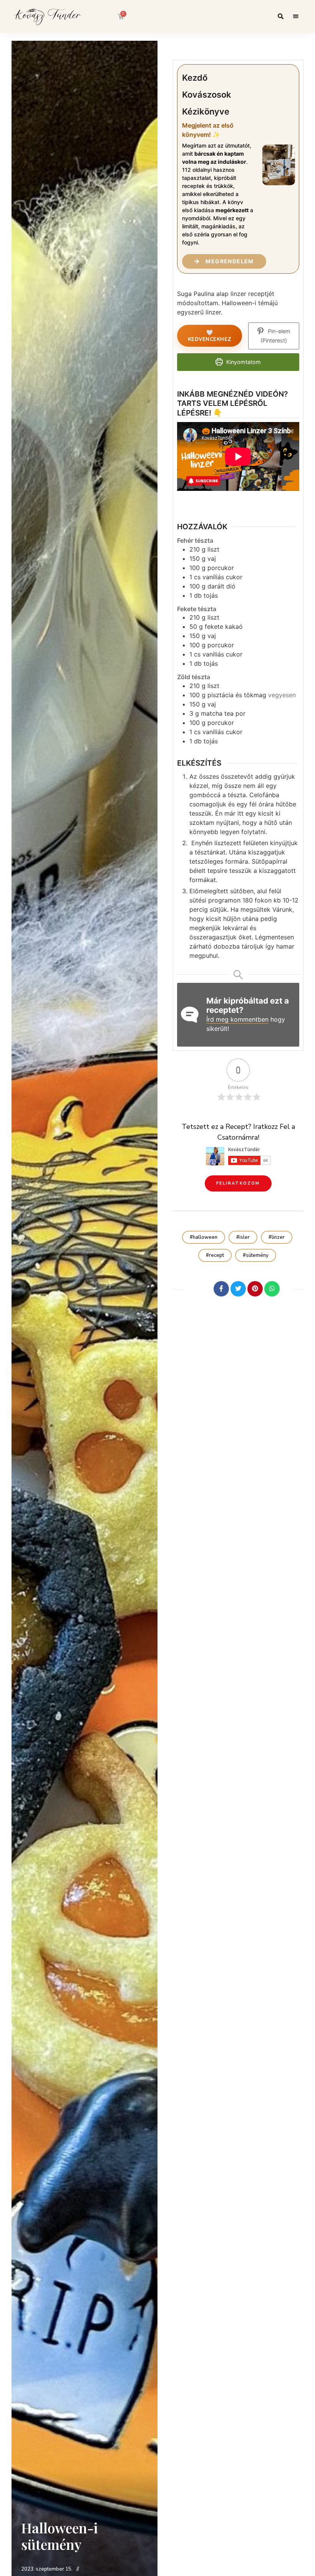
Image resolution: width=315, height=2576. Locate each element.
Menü (296, 17)
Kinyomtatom (243, 362)
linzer (278, 1237)
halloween (205, 1237)
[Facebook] (221, 1289)
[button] (238, 1183)
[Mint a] (204, 1289)
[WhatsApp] (272, 1289)
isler (245, 1237)
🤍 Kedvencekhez (210, 336)
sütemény (257, 1255)
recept (216, 1255)
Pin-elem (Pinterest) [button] (275, 336)
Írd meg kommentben (237, 1019)
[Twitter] (238, 1289)
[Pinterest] (255, 1289)
